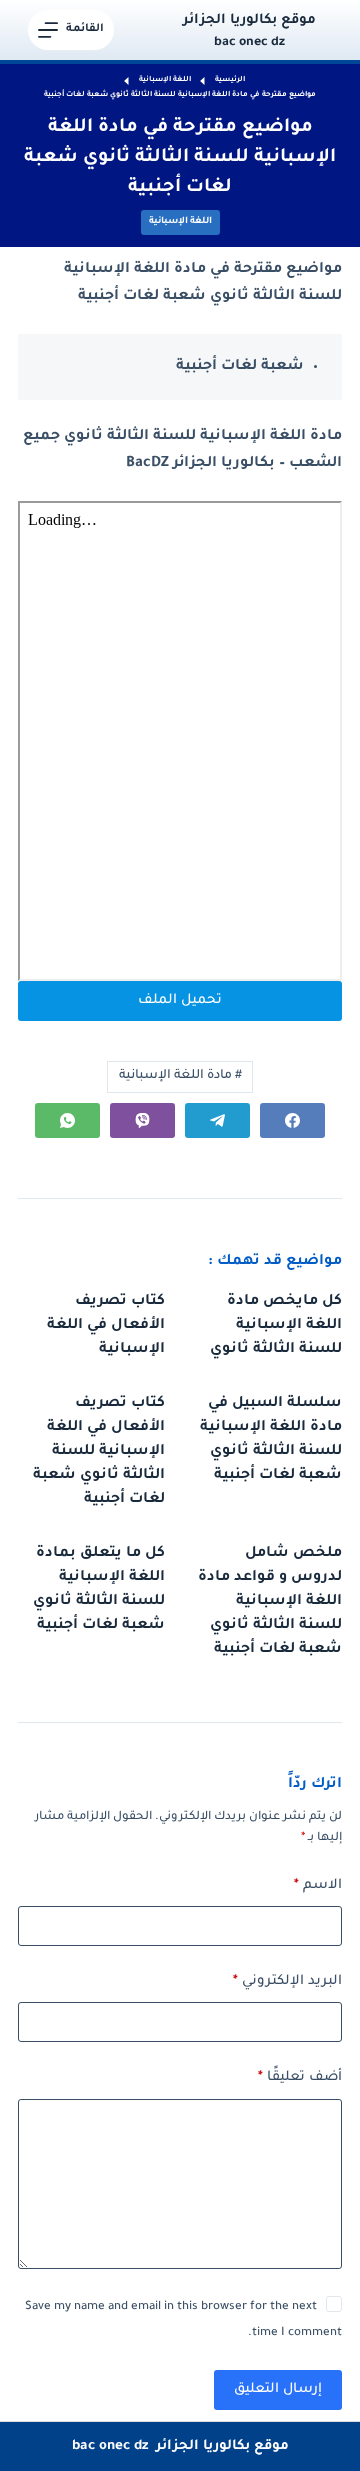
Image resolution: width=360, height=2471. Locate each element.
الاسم (318, 1885)
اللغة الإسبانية (180, 222)
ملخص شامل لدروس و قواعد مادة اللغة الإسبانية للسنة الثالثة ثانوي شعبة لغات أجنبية (270, 1602)
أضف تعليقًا (300, 2077)
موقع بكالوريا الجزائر (249, 20)
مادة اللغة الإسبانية (180, 1076)
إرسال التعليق (278, 2389)
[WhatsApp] (67, 1120)
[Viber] (142, 1120)
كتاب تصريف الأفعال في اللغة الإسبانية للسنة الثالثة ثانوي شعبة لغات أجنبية (99, 1452)
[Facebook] (292, 1120)
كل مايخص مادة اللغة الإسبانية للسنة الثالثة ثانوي (276, 1326)
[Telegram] (217, 1120)
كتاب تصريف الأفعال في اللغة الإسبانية (106, 1326)
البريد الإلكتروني (287, 1981)
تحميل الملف (180, 1000)
